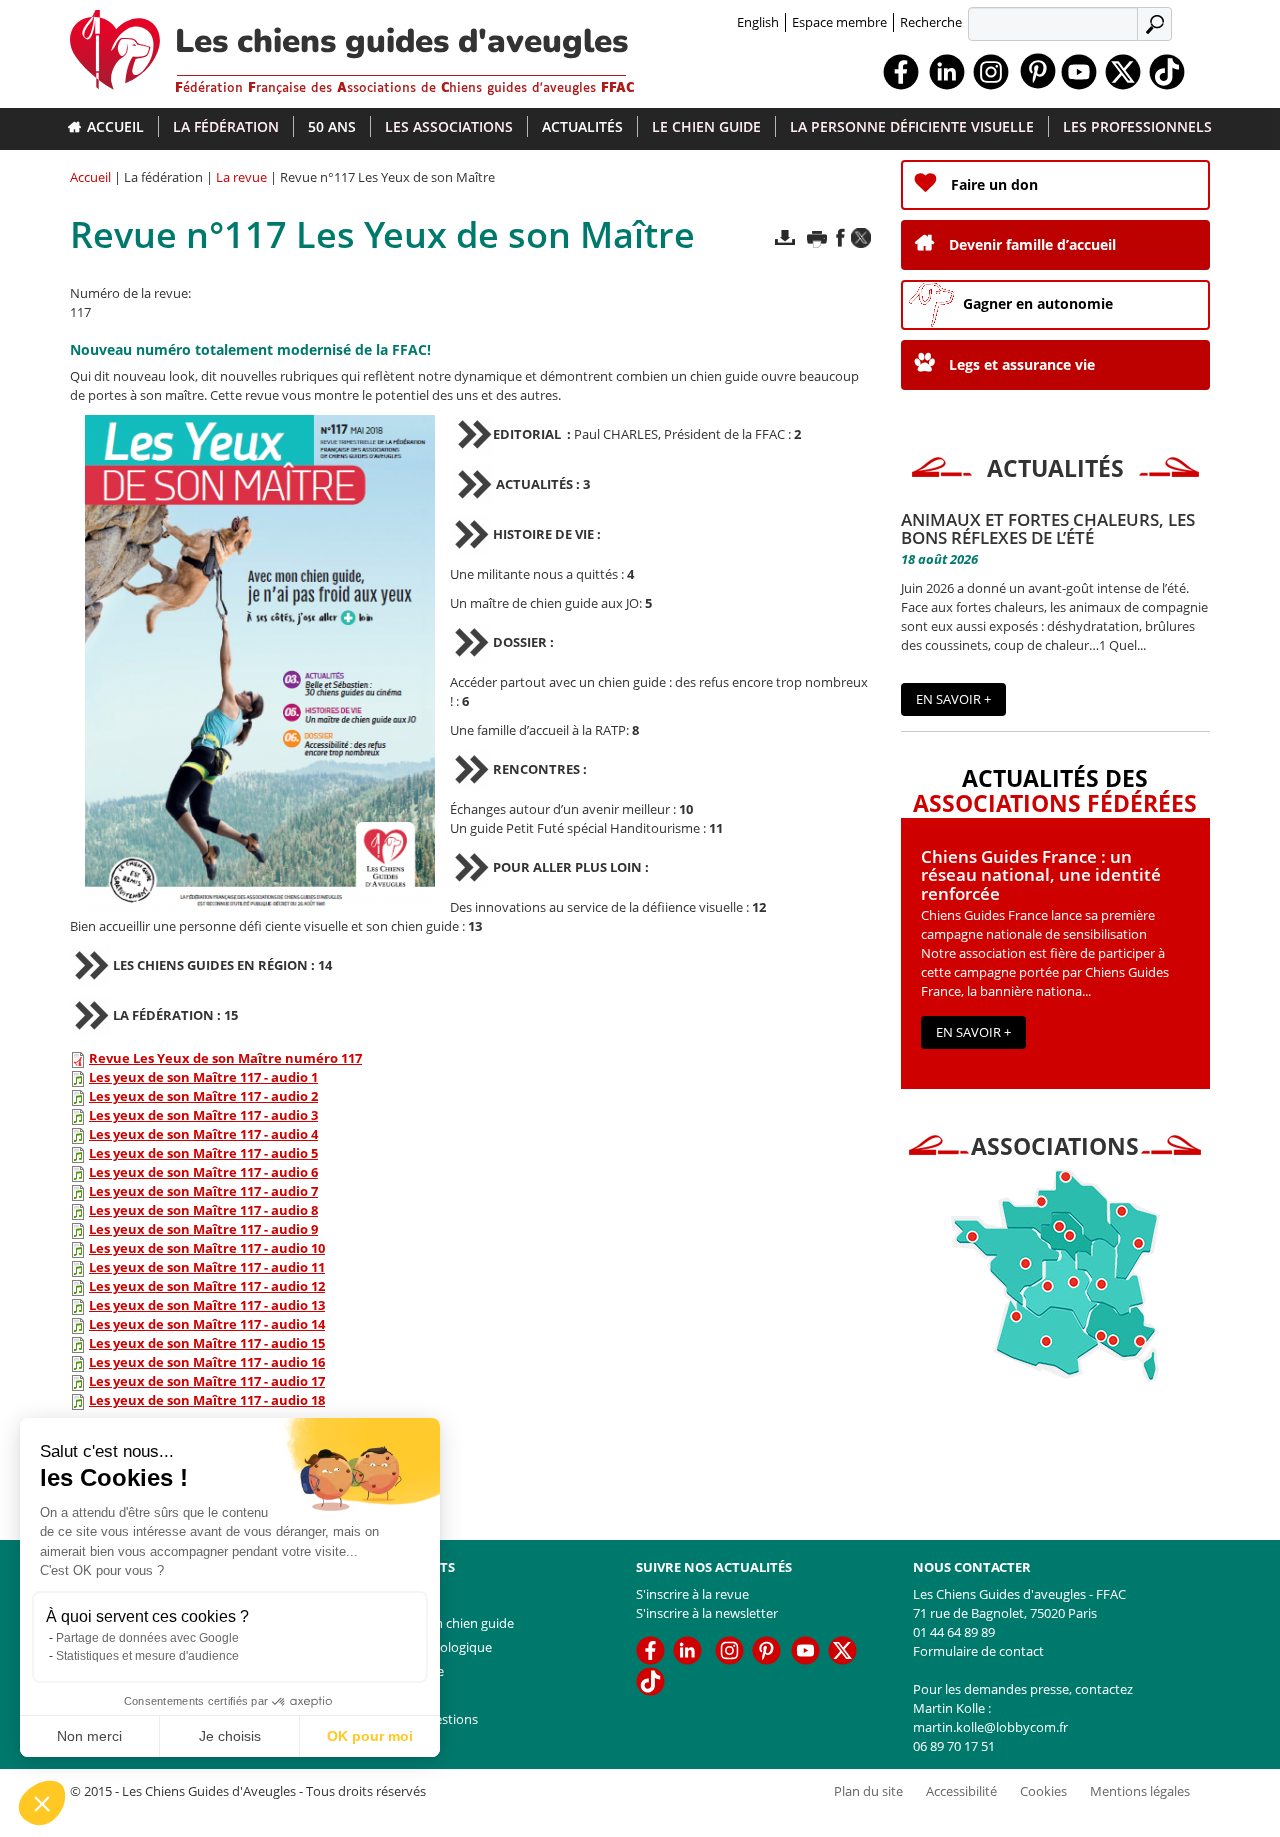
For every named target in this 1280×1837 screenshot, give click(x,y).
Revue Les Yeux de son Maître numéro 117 (225, 1058)
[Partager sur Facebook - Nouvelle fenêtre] (840, 237)
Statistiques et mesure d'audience (147, 1656)
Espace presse (402, 1671)
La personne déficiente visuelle (912, 126)
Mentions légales (1140, 1791)
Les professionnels (1137, 126)
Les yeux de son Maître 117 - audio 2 (203, 1096)
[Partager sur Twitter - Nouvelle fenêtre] (861, 238)
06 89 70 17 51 (954, 1746)
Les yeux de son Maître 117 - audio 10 (207, 1248)
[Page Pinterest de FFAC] (1038, 69)
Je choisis (230, 1736)
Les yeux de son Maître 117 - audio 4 (203, 1134)
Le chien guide (706, 126)
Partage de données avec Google (147, 1638)
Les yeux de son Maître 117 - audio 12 (207, 1286)
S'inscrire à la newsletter (707, 1613)
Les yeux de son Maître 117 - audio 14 (207, 1324)
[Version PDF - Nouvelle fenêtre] (785, 237)
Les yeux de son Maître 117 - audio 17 (207, 1381)
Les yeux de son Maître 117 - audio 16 (207, 1362)
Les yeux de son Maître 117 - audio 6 (203, 1172)
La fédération (226, 126)
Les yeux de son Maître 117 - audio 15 (207, 1343)
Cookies (1043, 1791)
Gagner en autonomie (1038, 303)
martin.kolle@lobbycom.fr (990, 1727)
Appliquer (1157, 23)
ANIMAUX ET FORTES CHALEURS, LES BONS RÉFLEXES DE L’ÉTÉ (1048, 529)
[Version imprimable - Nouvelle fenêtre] (817, 238)
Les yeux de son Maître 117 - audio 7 (203, 1191)
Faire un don (994, 184)
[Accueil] (122, 45)
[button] (42, 1803)
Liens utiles (394, 1599)
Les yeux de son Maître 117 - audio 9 (203, 1229)
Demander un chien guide (437, 1623)
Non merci (89, 1736)
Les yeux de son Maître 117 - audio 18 (207, 1400)
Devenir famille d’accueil (1032, 244)
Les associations (449, 126)
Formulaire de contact (978, 1651)
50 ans (332, 126)
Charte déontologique (426, 1647)
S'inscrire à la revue (692, 1594)
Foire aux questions (419, 1719)
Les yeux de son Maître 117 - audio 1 (203, 1077)
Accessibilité (961, 1791)
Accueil (115, 126)
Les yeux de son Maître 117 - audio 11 (207, 1267)
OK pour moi (370, 1736)
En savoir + (953, 699)
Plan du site (395, 1695)
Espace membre (839, 22)
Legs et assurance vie (1022, 364)
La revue (241, 177)
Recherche (931, 22)
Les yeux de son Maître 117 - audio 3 (203, 1115)
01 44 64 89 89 (954, 1632)
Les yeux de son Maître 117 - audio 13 (207, 1305)
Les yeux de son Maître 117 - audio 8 (203, 1210)
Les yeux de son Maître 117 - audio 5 (203, 1153)
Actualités (582, 126)
